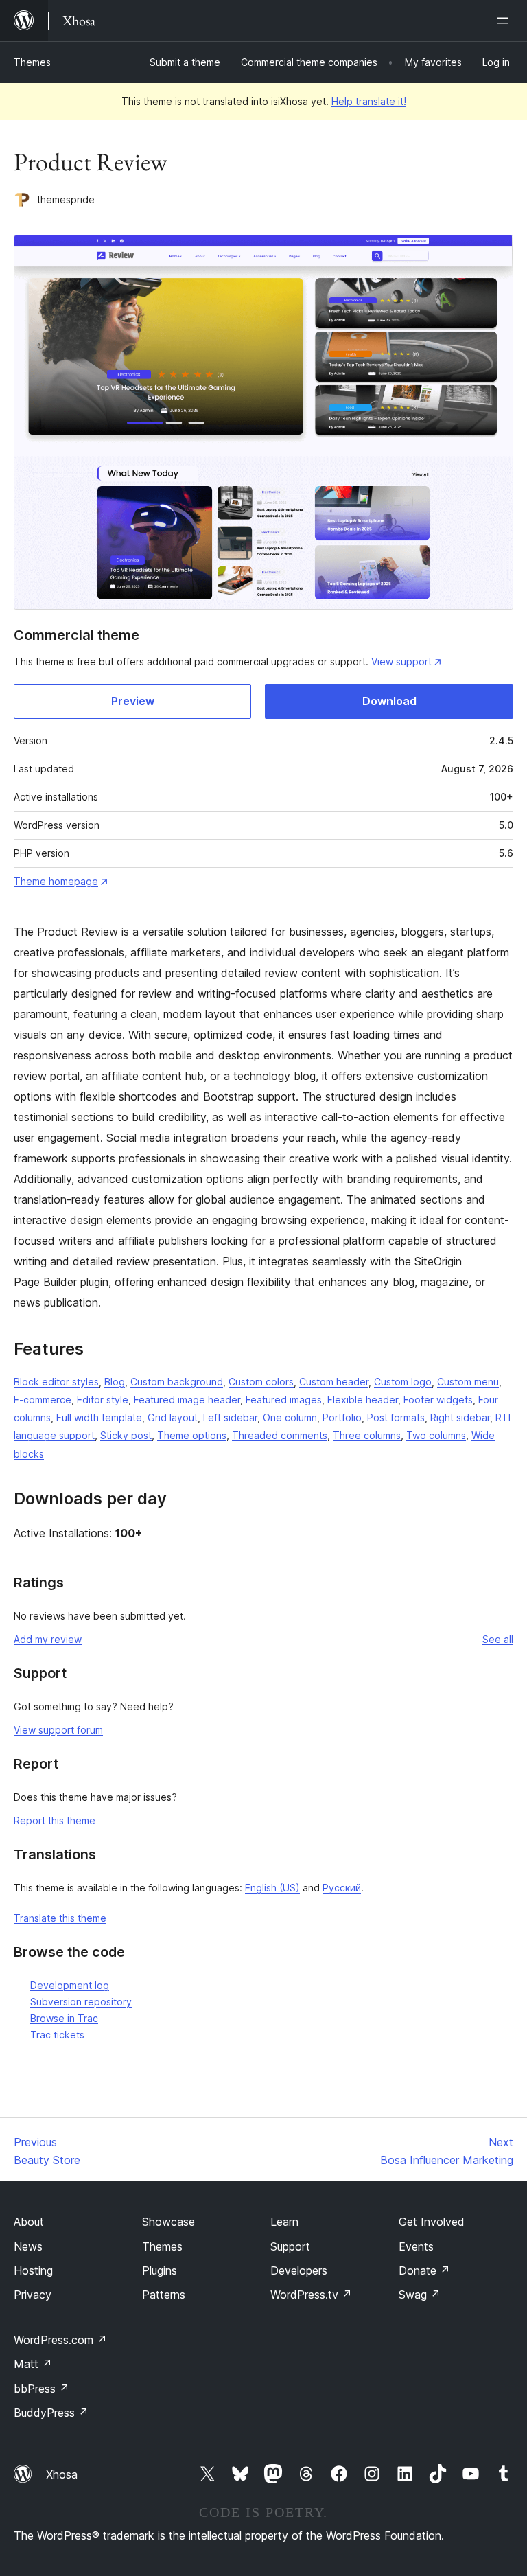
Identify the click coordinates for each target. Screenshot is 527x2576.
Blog (115, 1382)
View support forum (58, 1730)
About (29, 2222)
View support (401, 662)
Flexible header (363, 1400)
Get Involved (432, 2222)
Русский (342, 1888)
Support (290, 2246)
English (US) (272, 1888)
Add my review (48, 1639)
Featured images (284, 1400)
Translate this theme (60, 1918)
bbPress (42, 2389)
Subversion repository (81, 2002)
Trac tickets (57, 2035)
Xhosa (62, 2474)
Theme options (192, 1435)
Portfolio (342, 1417)
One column (290, 1417)
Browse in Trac (64, 2018)
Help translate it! (369, 101)
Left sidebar (230, 1417)
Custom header (334, 1382)
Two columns (436, 1435)
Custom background (177, 1382)
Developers (299, 2270)
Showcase (168, 2222)
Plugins (160, 2270)
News (28, 2246)
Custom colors (261, 1382)
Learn (284, 2222)
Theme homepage (56, 881)
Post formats (396, 1417)
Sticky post (126, 1435)
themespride (66, 199)
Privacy (33, 2295)
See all (498, 1639)
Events (416, 2246)
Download (389, 701)
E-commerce (43, 1400)
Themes (32, 62)
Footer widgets (438, 1400)
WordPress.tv (311, 2295)
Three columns (367, 1435)
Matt (33, 2364)
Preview (133, 701)
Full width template (99, 1417)
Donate (424, 2270)
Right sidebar (460, 1417)
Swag (420, 2295)
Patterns (164, 2295)
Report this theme (55, 1820)
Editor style (103, 1400)
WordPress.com (60, 2340)
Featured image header (187, 1400)
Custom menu (468, 1382)
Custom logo (403, 1382)
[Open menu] (505, 21)
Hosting (33, 2270)
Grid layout (173, 1417)
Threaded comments (280, 1435)
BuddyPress (51, 2413)
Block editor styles (56, 1382)
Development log (70, 1985)
